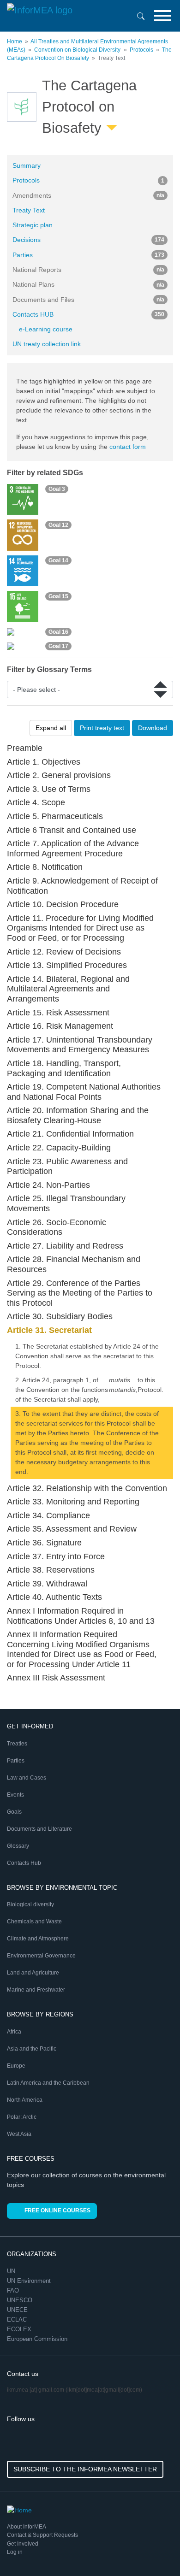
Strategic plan (33, 225)
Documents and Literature (39, 1829)
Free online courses (57, 2211)
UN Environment (30, 2281)
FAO (14, 2290)
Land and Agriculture (33, 1973)
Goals (14, 1812)
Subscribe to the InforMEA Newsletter (85, 2469)
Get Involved (23, 2544)
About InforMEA (27, 2527)
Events (15, 1795)
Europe (16, 2066)
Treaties (17, 1744)
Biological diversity (30, 1904)
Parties (88, 255)
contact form (128, 447)
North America (25, 2100)
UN (12, 2271)
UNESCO (21, 2300)
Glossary (18, 1846)
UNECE (18, 2310)
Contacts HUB (88, 314)
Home (15, 41)
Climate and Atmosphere (38, 1939)
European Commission (38, 2339)
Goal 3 (57, 489)
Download (153, 728)
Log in (15, 2552)
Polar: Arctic (22, 2117)
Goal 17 (58, 646)
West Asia (19, 2134)
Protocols (141, 50)
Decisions (88, 240)
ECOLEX (20, 2329)
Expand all (51, 728)
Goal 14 (58, 560)
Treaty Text (29, 210)
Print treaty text (102, 728)
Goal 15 (58, 596)
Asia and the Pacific (32, 2049)
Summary (27, 165)
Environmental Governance (41, 1956)
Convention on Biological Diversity (77, 50)
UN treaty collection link (47, 344)
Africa (14, 2032)
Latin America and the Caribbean (48, 2083)
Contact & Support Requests (42, 2535)
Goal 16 (58, 632)
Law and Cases (27, 1778)
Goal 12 (58, 525)
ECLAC (18, 2320)
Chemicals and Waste (34, 1922)
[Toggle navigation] (162, 16)
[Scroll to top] (153, 2549)
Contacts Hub (24, 1863)
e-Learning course (46, 329)
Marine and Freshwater (36, 1990)
